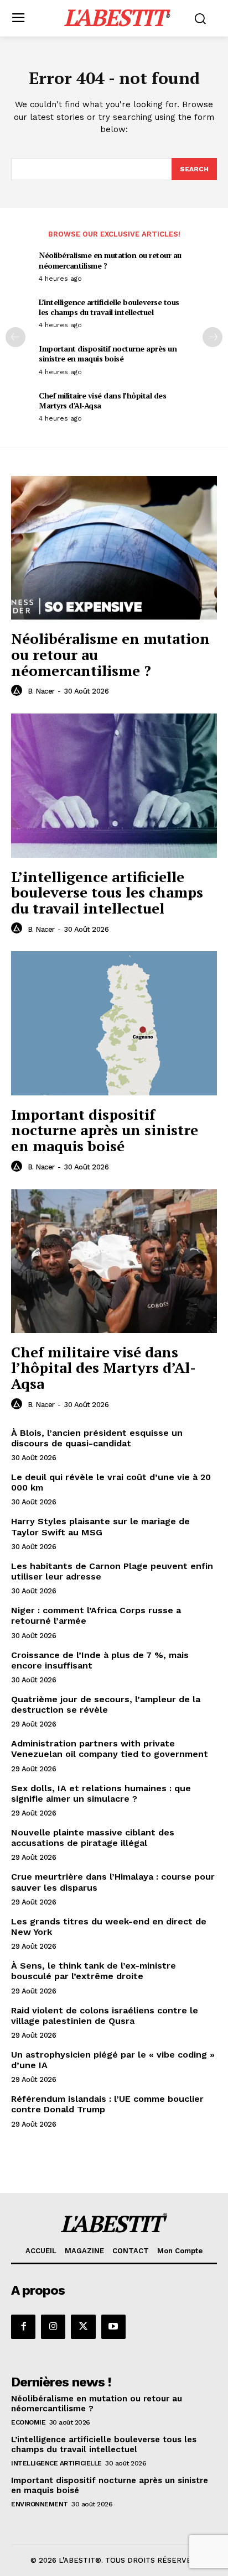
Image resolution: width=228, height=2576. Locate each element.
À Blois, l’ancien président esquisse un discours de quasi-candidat (97, 1438)
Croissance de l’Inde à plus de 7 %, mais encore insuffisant (100, 1660)
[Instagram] (53, 2327)
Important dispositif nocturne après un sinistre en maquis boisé (108, 353)
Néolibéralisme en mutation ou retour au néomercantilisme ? (110, 260)
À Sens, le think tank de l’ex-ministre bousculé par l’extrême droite (94, 1971)
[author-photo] (18, 691)
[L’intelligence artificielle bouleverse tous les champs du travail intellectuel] (114, 785)
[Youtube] (113, 2327)
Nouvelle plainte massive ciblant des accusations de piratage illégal (93, 1838)
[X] (83, 2327)
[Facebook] (23, 2327)
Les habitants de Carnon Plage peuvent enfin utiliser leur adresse (112, 1571)
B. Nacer (41, 691)
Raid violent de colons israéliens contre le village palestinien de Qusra (105, 2016)
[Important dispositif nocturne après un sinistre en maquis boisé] (114, 1023)
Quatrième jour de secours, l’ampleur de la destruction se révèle (106, 1704)
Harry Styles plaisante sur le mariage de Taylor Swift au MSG (100, 1526)
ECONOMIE (28, 2422)
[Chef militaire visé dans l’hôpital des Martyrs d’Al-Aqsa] (114, 1261)
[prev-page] (15, 337)
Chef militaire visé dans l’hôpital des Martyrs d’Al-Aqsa (102, 400)
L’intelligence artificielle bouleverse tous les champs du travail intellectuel (109, 307)
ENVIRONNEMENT (40, 2504)
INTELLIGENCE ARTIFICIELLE (56, 2463)
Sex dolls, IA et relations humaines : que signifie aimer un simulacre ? (101, 1793)
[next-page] (213, 337)
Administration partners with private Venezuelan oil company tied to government (110, 1749)
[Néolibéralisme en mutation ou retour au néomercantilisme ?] (114, 548)
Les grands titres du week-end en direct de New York (109, 1927)
